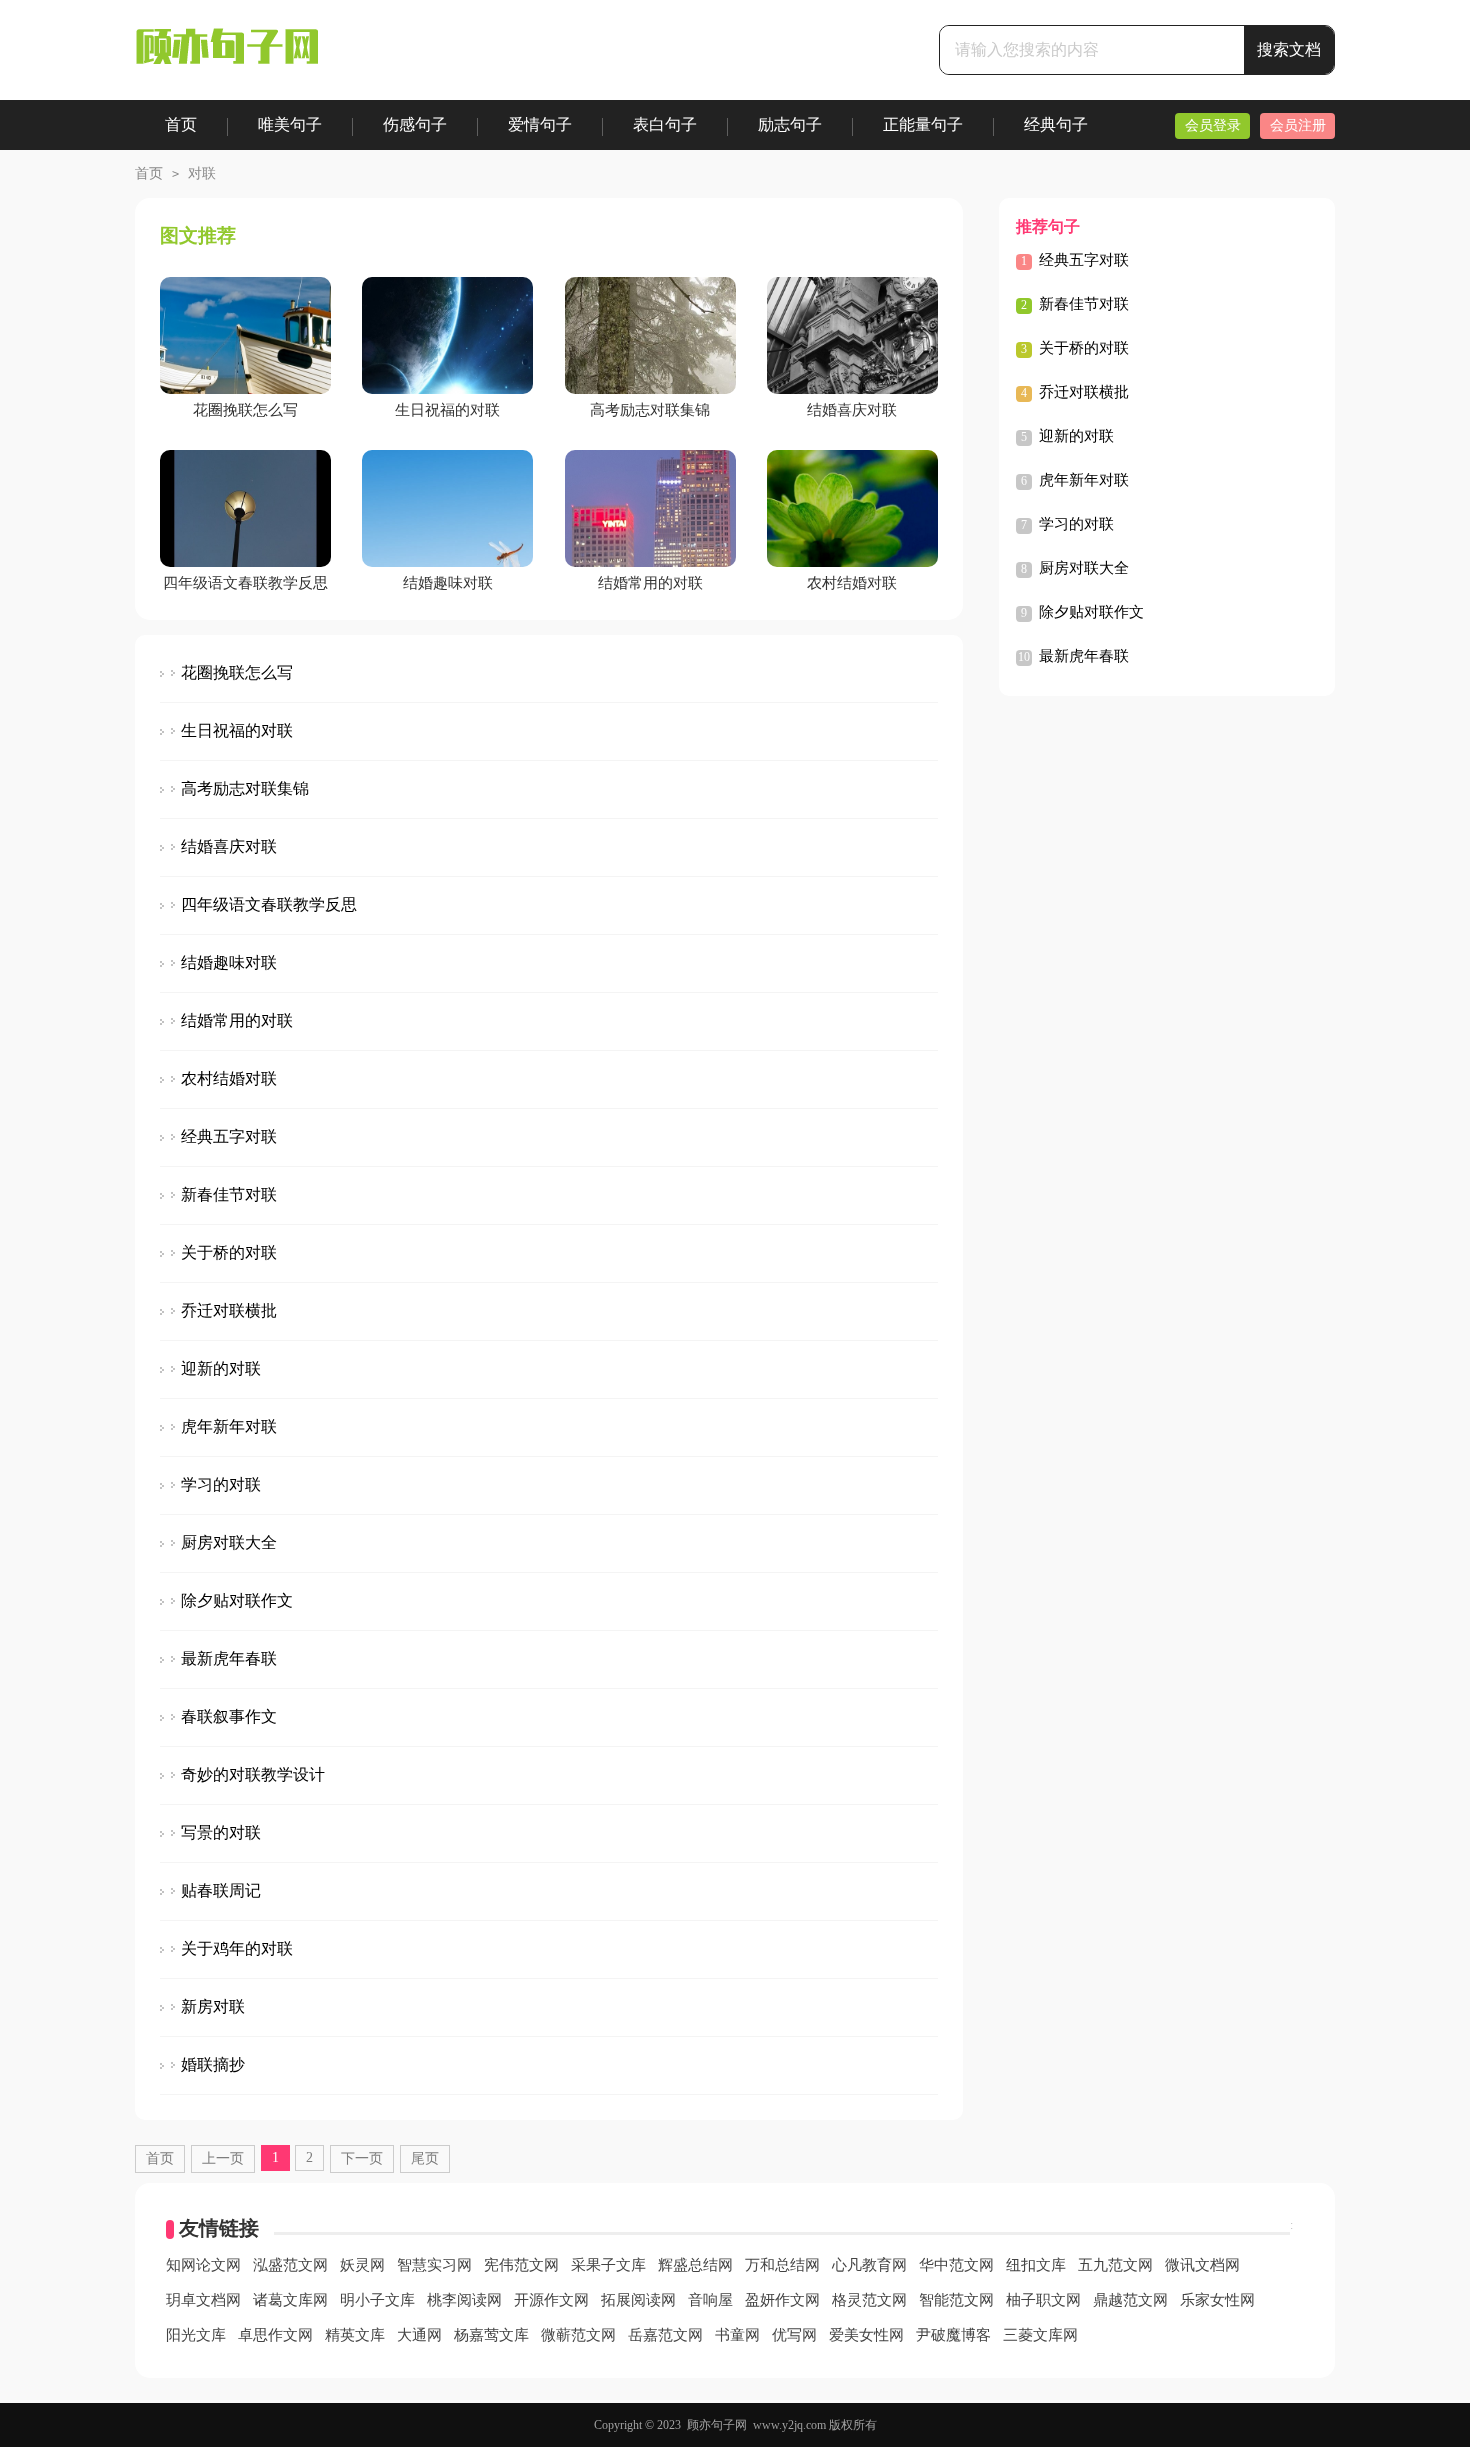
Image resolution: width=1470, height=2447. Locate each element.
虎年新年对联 (229, 1426)
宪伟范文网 (521, 2265)
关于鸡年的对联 (237, 1948)
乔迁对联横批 (229, 1310)
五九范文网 (1115, 2265)
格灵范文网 (869, 2300)
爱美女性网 (866, 2335)
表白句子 (665, 124)
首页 (181, 124)
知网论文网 (203, 2265)
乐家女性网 (1217, 2300)
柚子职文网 (1043, 2300)
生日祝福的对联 (237, 730)
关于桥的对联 (229, 1252)
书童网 (737, 2335)
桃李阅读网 (464, 2300)
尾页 (425, 2158)
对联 (202, 173)
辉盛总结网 (695, 2265)
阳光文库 (196, 2335)
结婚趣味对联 (229, 962)
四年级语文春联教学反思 (269, 904)
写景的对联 (221, 1832)
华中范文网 (956, 2265)
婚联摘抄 (213, 2064)
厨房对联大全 (229, 1542)
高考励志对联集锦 (245, 788)
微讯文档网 (1202, 2265)
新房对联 (213, 2006)
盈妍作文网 (782, 2300)
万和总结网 (782, 2265)
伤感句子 (415, 124)
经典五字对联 (229, 1136)
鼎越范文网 (1130, 2300)
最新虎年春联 (229, 1658)
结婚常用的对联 (237, 1020)
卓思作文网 (275, 2335)
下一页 (362, 2158)
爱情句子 (540, 124)
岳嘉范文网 (665, 2335)
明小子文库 (377, 2300)
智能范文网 (956, 2300)
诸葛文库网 (290, 2300)
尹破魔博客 (953, 2335)
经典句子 (1056, 124)
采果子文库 (608, 2265)
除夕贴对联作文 (237, 1600)
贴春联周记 (221, 1890)
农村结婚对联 (229, 1078)
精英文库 (355, 2335)
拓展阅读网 (638, 2300)
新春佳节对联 (229, 1194)
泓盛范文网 (290, 2265)
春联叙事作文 (229, 1716)
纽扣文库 (1036, 2265)
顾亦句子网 (717, 2425)
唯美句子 (290, 124)
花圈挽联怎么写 (237, 672)
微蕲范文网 (578, 2335)
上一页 (223, 2158)
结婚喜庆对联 (229, 846)
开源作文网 (551, 2300)
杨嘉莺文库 (491, 2335)
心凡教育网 (869, 2265)
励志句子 (790, 124)
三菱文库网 (1040, 2335)
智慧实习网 (434, 2265)
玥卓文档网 (203, 2300)
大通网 (419, 2335)
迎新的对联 (221, 1368)
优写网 (794, 2335)
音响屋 (710, 2300)
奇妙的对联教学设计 (253, 1774)
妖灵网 (362, 2265)
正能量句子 (923, 124)
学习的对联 (221, 1484)
